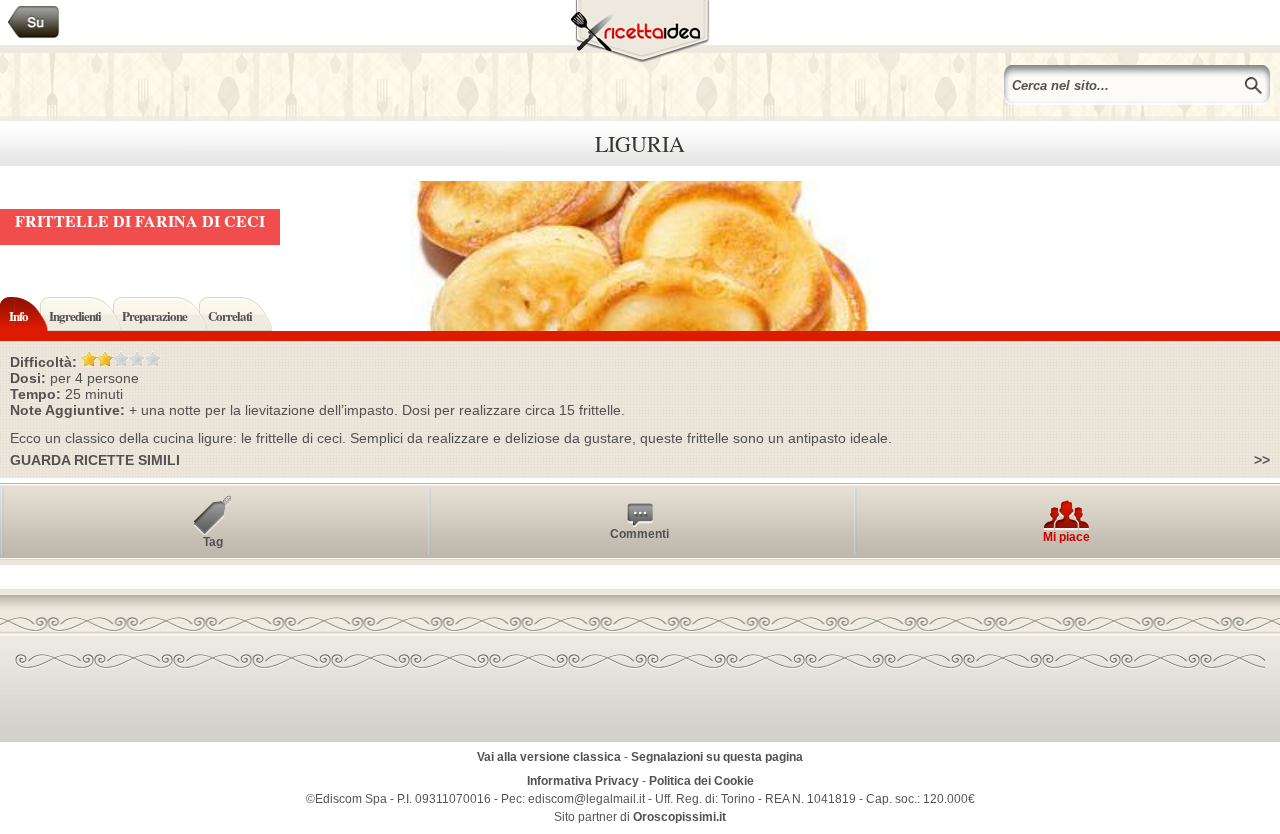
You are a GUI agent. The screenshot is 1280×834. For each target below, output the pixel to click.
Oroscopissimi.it (679, 817)
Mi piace (1066, 537)
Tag (213, 542)
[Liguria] (34, 22)
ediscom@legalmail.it (586, 799)
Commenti (639, 534)
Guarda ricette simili (95, 460)
